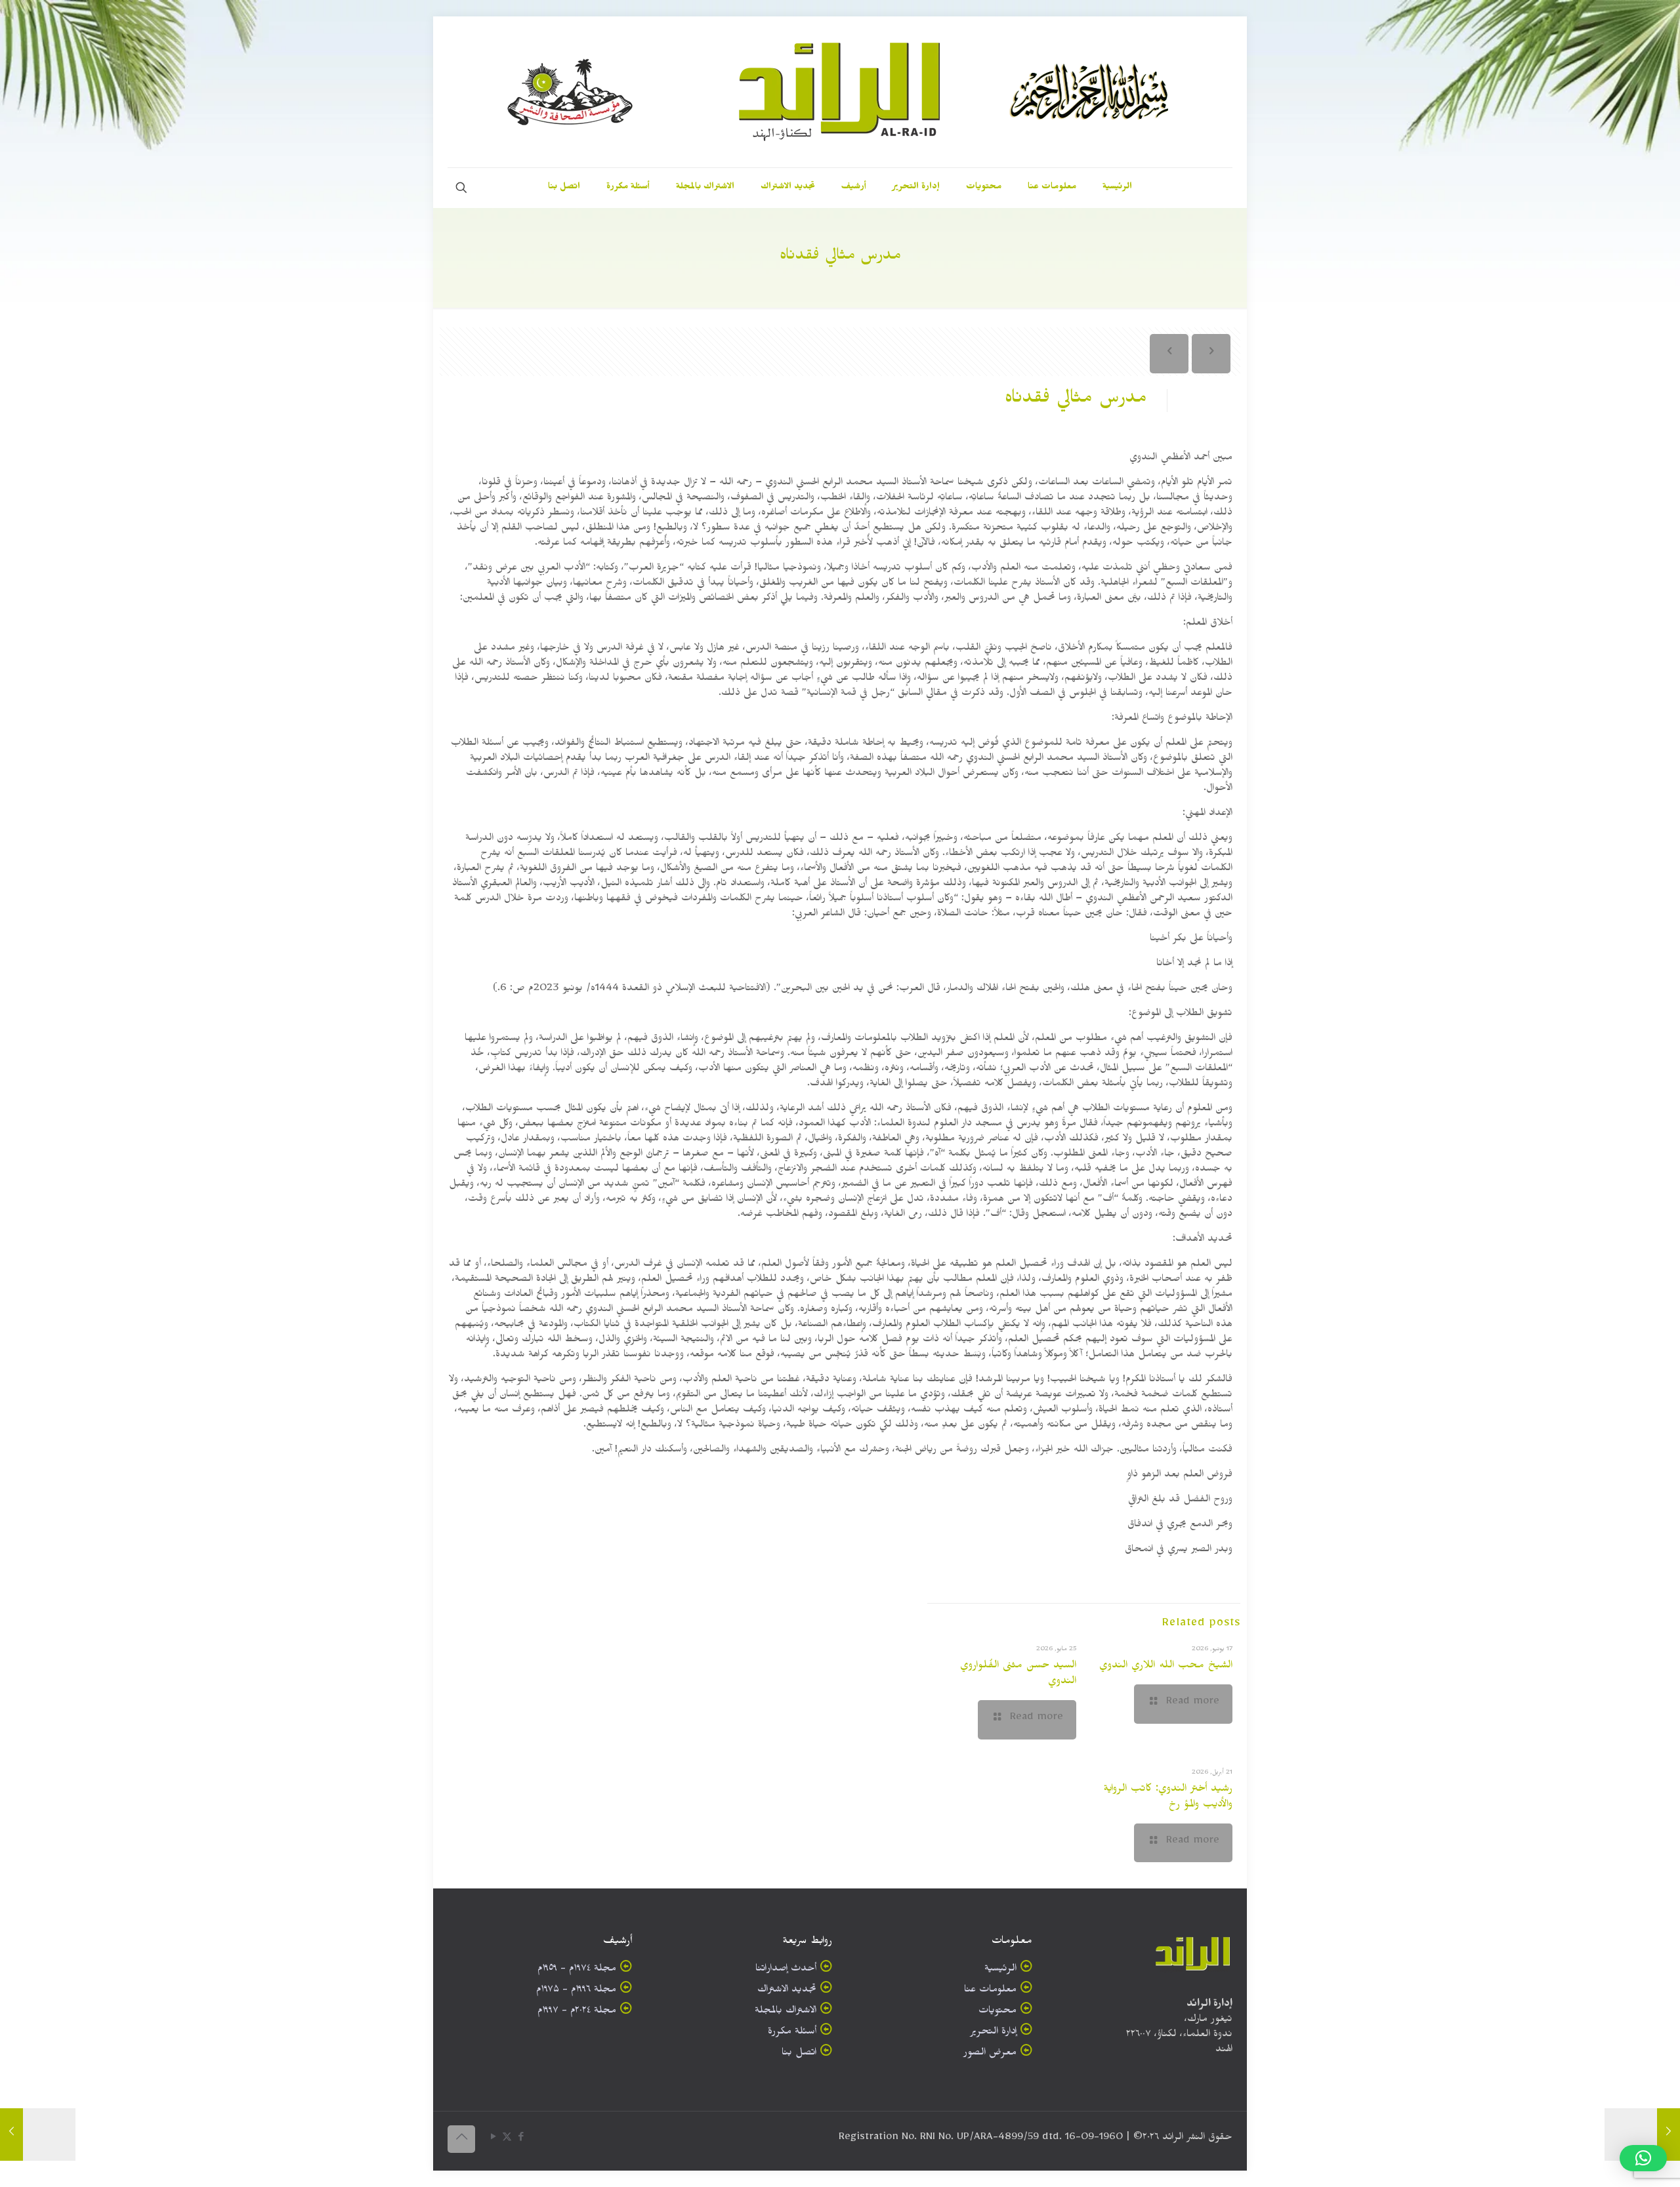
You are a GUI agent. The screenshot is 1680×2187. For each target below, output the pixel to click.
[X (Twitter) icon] (507, 2139)
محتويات (997, 2012)
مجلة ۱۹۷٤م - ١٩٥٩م (577, 1970)
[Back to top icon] (461, 2139)
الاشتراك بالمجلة (786, 2012)
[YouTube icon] (493, 2139)
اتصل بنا (799, 2054)
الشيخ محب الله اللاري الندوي (1166, 1667)
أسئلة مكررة (792, 2033)
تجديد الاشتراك (787, 1991)
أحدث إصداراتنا (786, 1970)
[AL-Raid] (840, 92)
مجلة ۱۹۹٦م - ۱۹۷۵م (576, 1991)
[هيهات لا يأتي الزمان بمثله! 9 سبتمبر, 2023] (38, 2135)
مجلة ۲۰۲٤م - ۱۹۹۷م (577, 2012)
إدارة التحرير (993, 2033)
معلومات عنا (990, 1991)
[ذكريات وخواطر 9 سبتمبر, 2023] (1642, 2135)
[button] (1643, 2158)
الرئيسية (1000, 1970)
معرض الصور (990, 2054)
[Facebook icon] (521, 2139)
